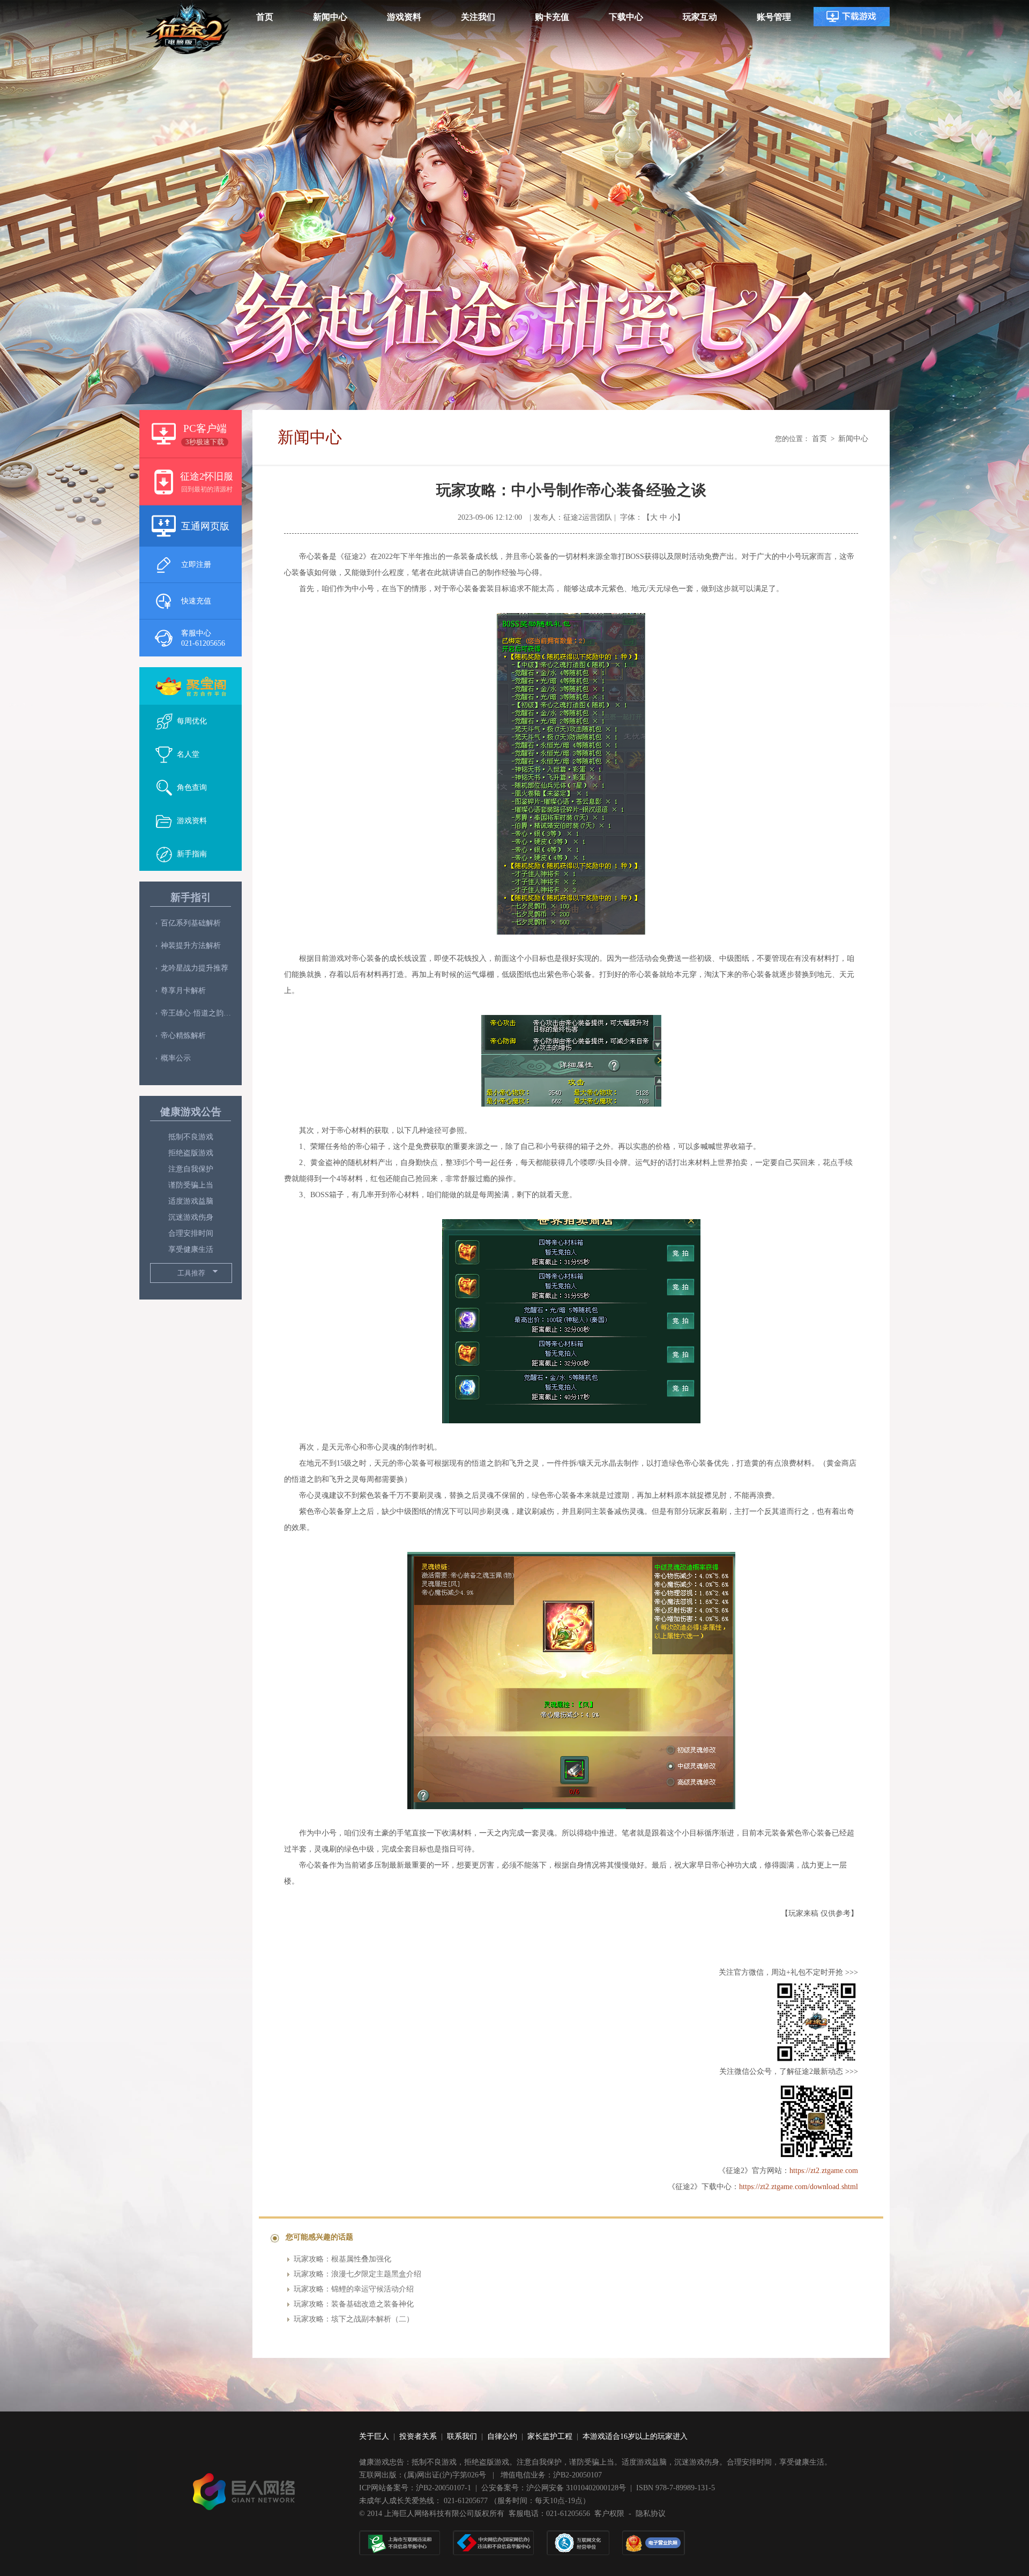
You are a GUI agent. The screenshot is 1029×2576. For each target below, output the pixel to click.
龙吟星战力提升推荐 (195, 968)
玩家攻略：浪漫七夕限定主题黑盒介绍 (357, 2274)
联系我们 (462, 2436)
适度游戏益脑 (191, 1201)
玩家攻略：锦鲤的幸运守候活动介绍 (354, 2289)
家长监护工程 (550, 2436)
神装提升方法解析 (191, 946)
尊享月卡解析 (183, 991)
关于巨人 (374, 2436)
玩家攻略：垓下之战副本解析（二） (354, 2319)
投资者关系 (418, 2436)
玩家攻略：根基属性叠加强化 (342, 2259)
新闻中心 (853, 439)
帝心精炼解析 (183, 1036)
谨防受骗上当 (191, 1185)
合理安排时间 (191, 1233)
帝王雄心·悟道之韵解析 (196, 1013)
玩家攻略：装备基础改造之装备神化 (354, 2304)
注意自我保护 (191, 1169)
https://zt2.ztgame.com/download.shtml (799, 2187)
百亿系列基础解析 (191, 923)
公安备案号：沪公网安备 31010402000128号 (554, 2488)
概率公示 (176, 1058)
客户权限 (609, 2514)
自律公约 (502, 2436)
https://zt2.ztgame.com (824, 2171)
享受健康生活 (191, 1249)
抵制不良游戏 (191, 1137)
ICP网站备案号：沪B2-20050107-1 (415, 2488)
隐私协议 (651, 2514)
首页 (819, 439)
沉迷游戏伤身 (191, 1217)
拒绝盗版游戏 (191, 1153)
